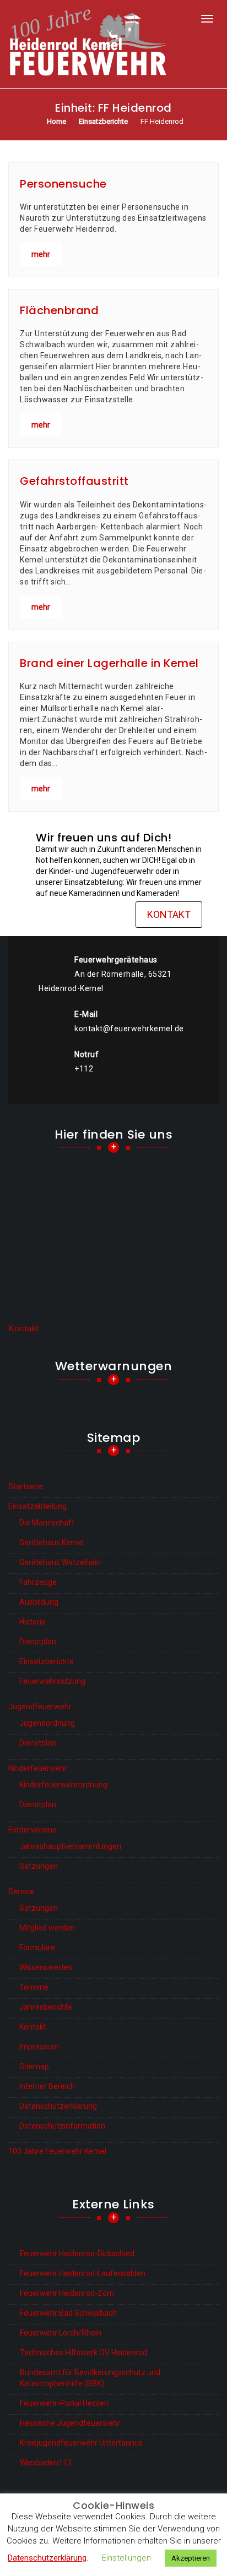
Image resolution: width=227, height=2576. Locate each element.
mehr (41, 254)
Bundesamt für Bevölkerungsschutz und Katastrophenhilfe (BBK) (90, 2378)
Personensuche (63, 184)
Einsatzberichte (47, 1661)
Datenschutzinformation (62, 2126)
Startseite (26, 1486)
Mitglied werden (47, 1928)
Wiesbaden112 (46, 2463)
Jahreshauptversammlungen (70, 1846)
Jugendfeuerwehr (40, 1707)
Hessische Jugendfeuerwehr (70, 2423)
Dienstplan (38, 1642)
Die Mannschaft (47, 1523)
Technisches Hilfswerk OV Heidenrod (83, 2353)
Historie (33, 1622)
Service (21, 1891)
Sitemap (34, 2066)
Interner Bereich (47, 2086)
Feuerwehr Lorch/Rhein (61, 2333)
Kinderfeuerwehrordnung (63, 1785)
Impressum (39, 2047)
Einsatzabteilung (37, 1506)
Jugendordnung (47, 1723)
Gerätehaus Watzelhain (60, 1562)
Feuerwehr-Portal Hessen (64, 2403)
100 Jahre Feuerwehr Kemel (57, 2151)
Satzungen (39, 1866)
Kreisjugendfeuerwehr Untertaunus (81, 2443)
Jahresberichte (46, 2007)
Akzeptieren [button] (191, 2558)
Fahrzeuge (38, 1582)
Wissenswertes (46, 1967)
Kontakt (169, 914)
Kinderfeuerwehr (38, 1768)
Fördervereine (33, 1830)
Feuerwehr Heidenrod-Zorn (67, 2293)
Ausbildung (39, 1602)
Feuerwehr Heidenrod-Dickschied (77, 2254)
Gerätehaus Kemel (52, 1543)
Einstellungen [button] (126, 2558)
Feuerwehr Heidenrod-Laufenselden (83, 2273)
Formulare (37, 1948)
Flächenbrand (59, 310)
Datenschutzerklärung (58, 2106)
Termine (34, 1987)
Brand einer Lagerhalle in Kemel (109, 663)
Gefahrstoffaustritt (74, 481)
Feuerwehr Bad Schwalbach (68, 2313)
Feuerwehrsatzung (52, 1681)
